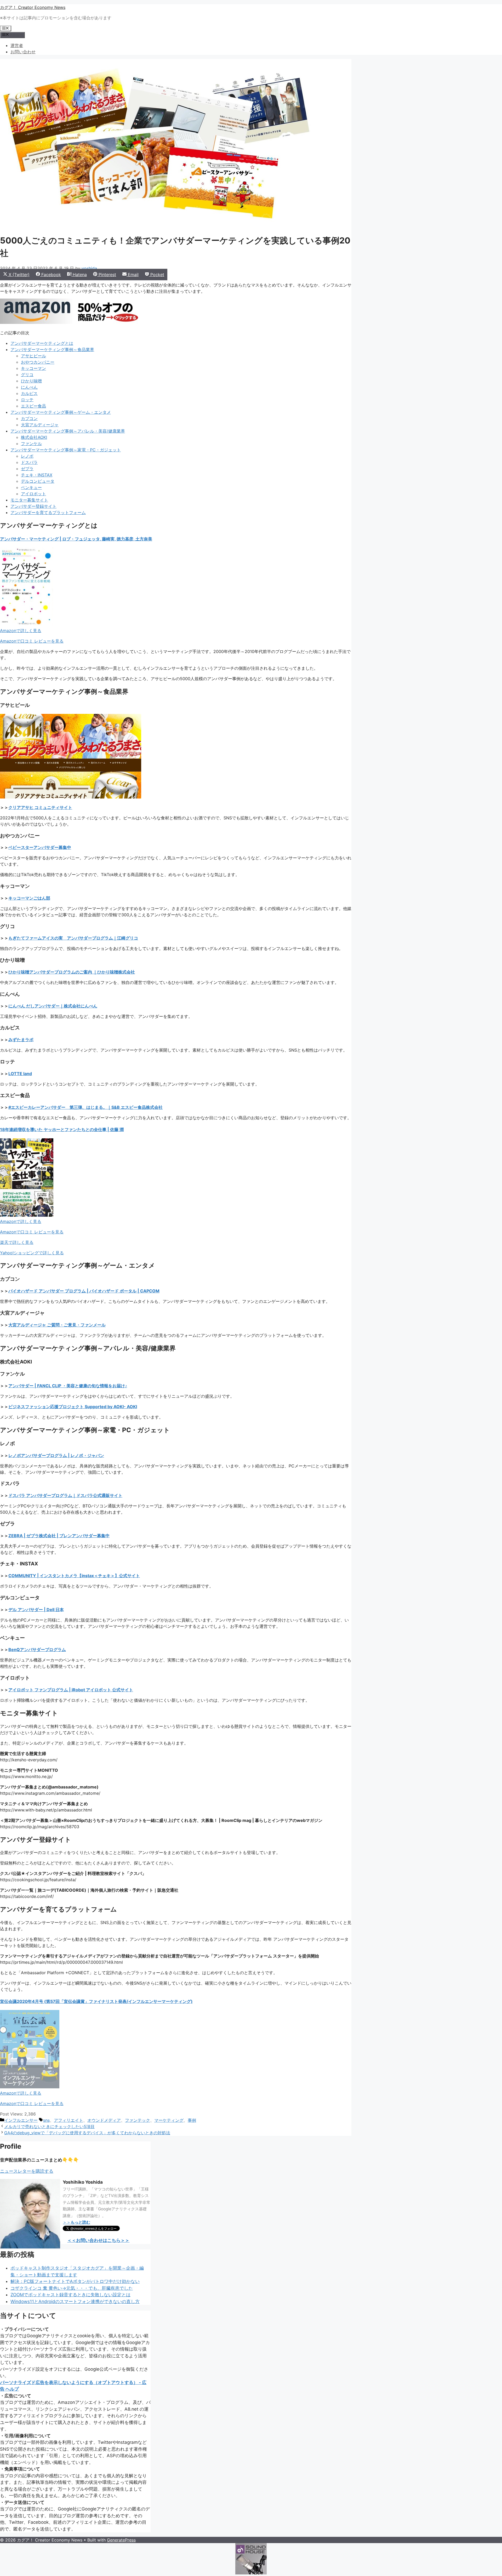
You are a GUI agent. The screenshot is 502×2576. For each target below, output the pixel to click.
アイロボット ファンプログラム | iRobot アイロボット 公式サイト (71, 1690)
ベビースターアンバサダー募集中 (40, 847)
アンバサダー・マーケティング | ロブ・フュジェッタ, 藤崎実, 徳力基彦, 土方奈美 (76, 539)
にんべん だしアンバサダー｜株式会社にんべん (53, 1006)
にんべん (29, 387)
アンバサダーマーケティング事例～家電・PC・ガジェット (66, 450)
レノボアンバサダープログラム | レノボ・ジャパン (56, 1455)
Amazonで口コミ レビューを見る (32, 641)
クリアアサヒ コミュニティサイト (40, 807)
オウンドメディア (104, 2120)
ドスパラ (29, 462)
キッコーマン (33, 368)
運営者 (17, 45)
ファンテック (138, 2120)
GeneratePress (121, 2540)
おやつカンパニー (38, 362)
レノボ (27, 456)
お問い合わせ (23, 52)
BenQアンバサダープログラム (37, 1650)
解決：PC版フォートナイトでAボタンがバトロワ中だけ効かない (75, 2281)
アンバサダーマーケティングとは (42, 343)
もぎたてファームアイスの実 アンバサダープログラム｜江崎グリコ (73, 938)
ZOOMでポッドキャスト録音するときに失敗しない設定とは (70, 2295)
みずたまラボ (21, 1040)
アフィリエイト (69, 2120)
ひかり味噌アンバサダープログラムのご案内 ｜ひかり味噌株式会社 (72, 972)
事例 (192, 2120)
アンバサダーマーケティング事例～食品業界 (52, 349)
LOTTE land (20, 1074)
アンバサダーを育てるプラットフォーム (48, 512)
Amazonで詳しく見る (21, 631)
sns (46, 2120)
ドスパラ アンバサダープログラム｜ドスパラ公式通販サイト (65, 1495)
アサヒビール (33, 356)
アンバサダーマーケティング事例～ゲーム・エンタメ (61, 412)
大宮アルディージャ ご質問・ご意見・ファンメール (57, 1325)
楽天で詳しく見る (17, 1242)
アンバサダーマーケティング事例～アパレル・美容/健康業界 (68, 431)
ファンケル (31, 444)
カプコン (29, 418)
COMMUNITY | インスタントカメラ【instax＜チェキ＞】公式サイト (74, 1576)
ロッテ (27, 400)
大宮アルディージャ (40, 425)
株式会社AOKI (34, 437)
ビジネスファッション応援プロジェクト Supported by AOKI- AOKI (73, 1407)
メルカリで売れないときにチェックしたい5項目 (49, 2126)
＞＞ (76, 2222)
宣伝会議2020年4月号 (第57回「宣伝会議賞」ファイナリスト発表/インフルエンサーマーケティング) (96, 2001)
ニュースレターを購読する (27, 2171)
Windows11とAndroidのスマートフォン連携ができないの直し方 (75, 2301)
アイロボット (33, 494)
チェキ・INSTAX (37, 475)
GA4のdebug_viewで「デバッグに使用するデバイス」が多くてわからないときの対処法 (87, 2133)
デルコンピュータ (38, 481)
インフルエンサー (21, 2120)
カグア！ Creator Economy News (33, 7)
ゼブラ (27, 469)
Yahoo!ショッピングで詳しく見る (32, 1253)
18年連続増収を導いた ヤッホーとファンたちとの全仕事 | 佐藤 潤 (62, 1129)
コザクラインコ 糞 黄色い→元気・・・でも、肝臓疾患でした (72, 2288)
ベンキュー (31, 487)
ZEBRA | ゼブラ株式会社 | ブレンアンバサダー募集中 (59, 1536)
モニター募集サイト (29, 500)
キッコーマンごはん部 (29, 898)
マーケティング (169, 2120)
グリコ (27, 375)
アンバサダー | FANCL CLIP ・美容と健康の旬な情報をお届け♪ (68, 1386)
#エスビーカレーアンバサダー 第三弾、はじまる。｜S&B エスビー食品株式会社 (85, 1107)
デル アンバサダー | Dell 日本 (36, 1610)
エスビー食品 (33, 406)
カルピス (29, 393)
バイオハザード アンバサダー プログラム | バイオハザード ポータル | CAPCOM (84, 1291)
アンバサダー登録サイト (33, 506)
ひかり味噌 (31, 381)
